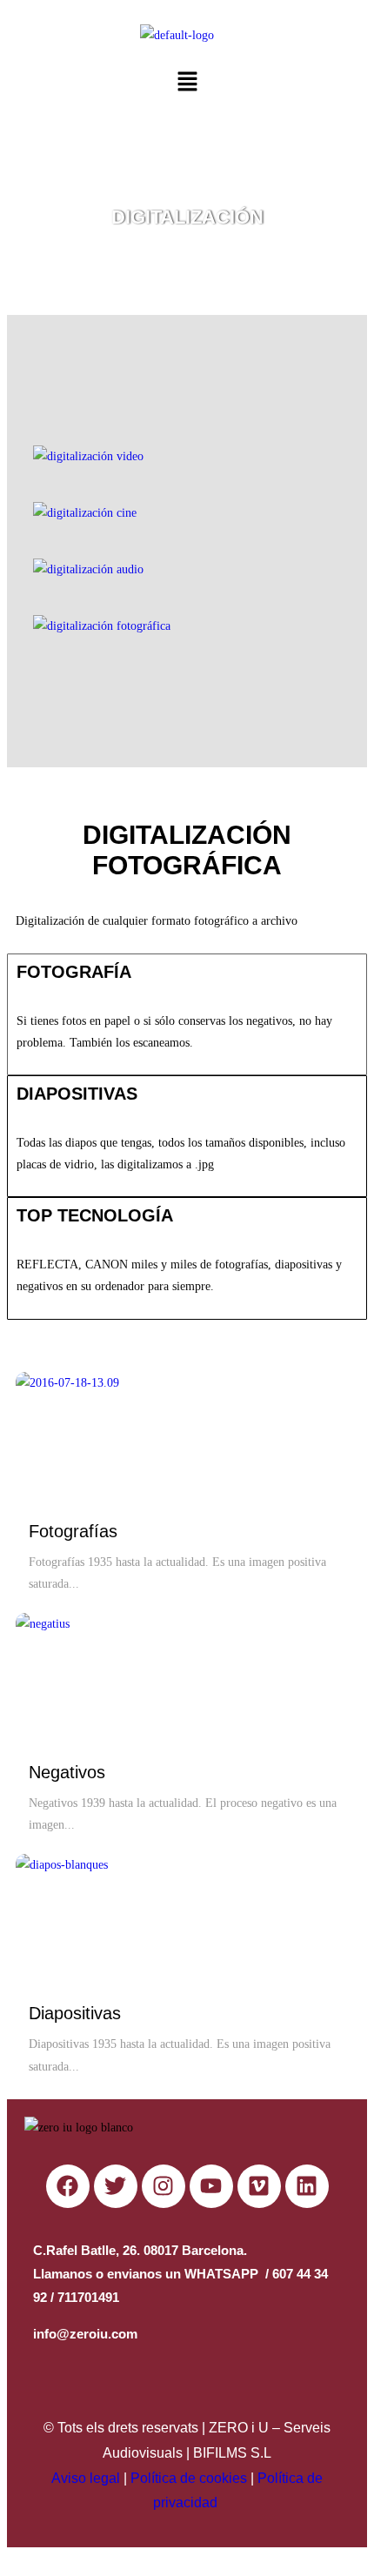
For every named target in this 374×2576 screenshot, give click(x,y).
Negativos (67, 1772)
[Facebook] (68, 2186)
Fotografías (73, 1531)
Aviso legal (86, 2478)
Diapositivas (75, 2013)
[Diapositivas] (81, 1919)
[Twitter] (116, 2186)
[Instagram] (164, 2186)
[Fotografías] (81, 1437)
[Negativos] (81, 1678)
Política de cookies (189, 2478)
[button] (187, 83)
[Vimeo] (259, 2186)
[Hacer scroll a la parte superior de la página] (12, 2558)
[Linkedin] (307, 2186)
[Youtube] (211, 2186)
